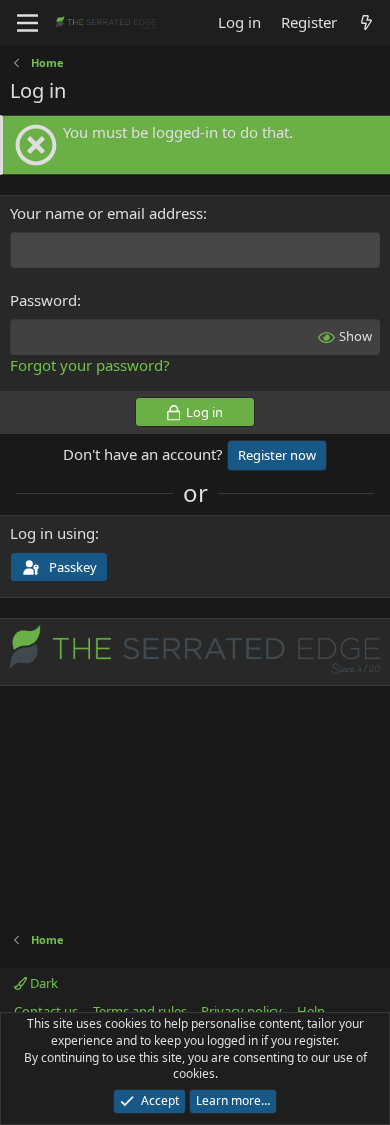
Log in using (52, 533)
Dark (42, 983)
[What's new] (366, 22)
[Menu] (27, 23)
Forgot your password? (90, 365)
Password (43, 300)
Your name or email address (106, 213)
